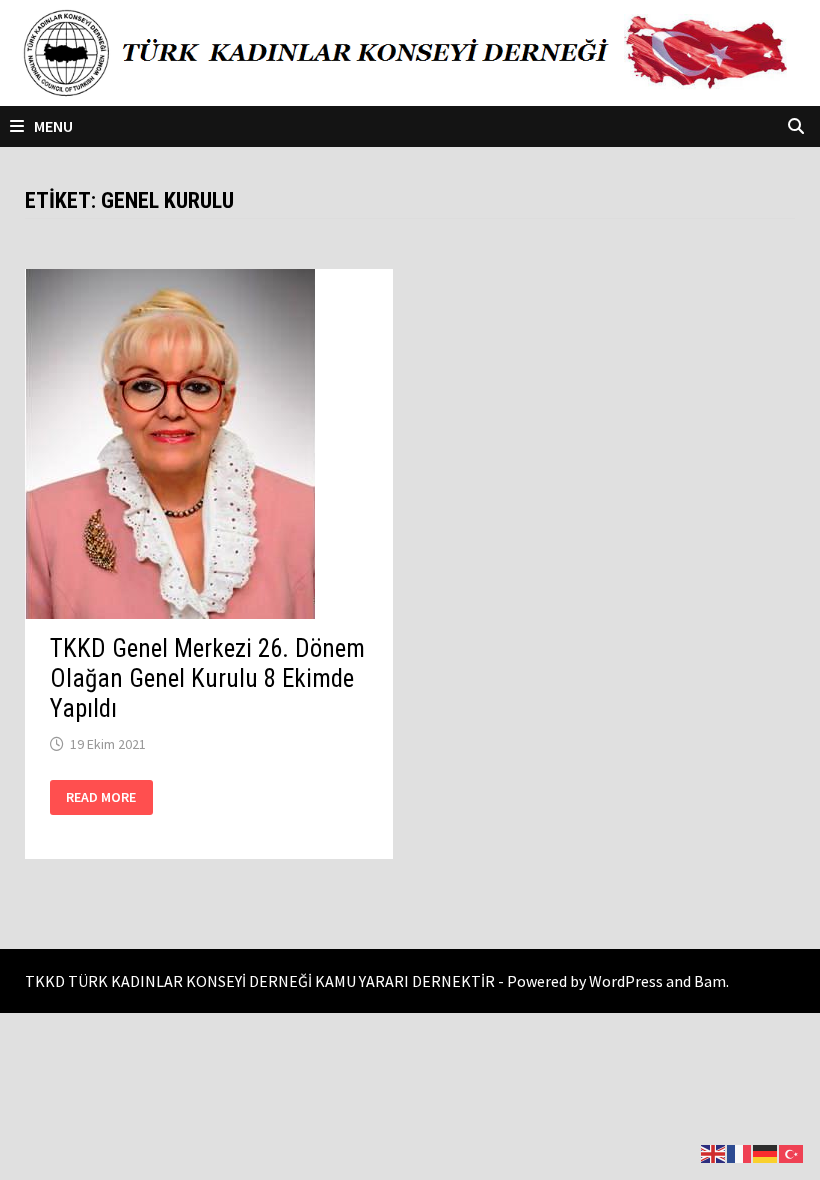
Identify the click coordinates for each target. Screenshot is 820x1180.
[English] (714, 1151)
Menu (53, 126)
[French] (740, 1151)
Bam (710, 981)
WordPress (626, 981)
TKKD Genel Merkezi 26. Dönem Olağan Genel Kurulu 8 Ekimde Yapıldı (207, 678)
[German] (766, 1151)
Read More (100, 797)
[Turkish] (792, 1151)
